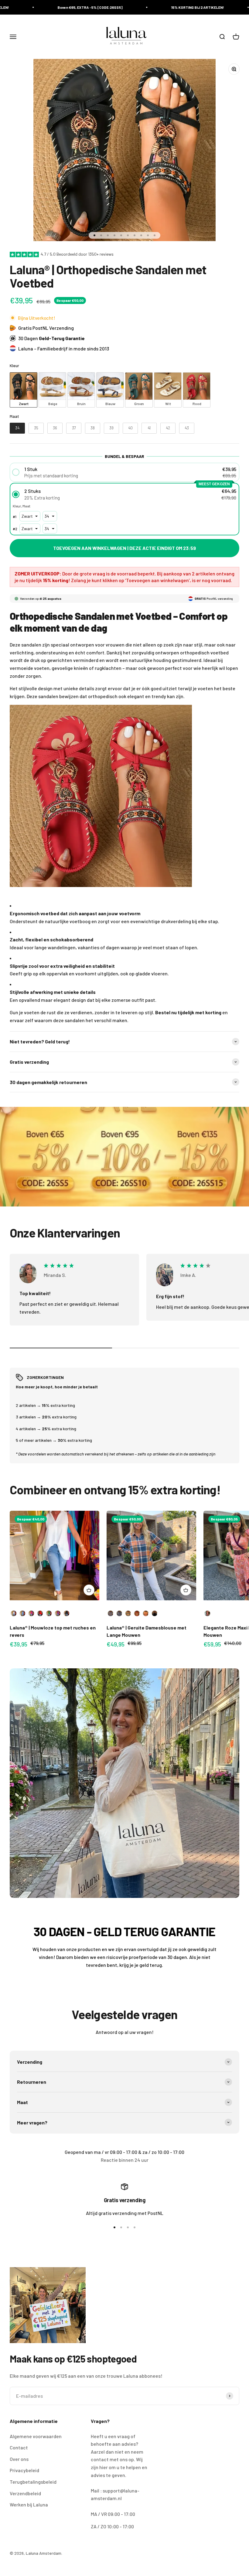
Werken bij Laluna (29, 2504)
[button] (124, 472)
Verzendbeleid (25, 2493)
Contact (19, 2447)
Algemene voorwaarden (36, 2436)
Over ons (19, 2459)
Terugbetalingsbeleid (33, 2482)
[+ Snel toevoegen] (89, 1590)
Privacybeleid (24, 2470)
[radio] (24, 390)
